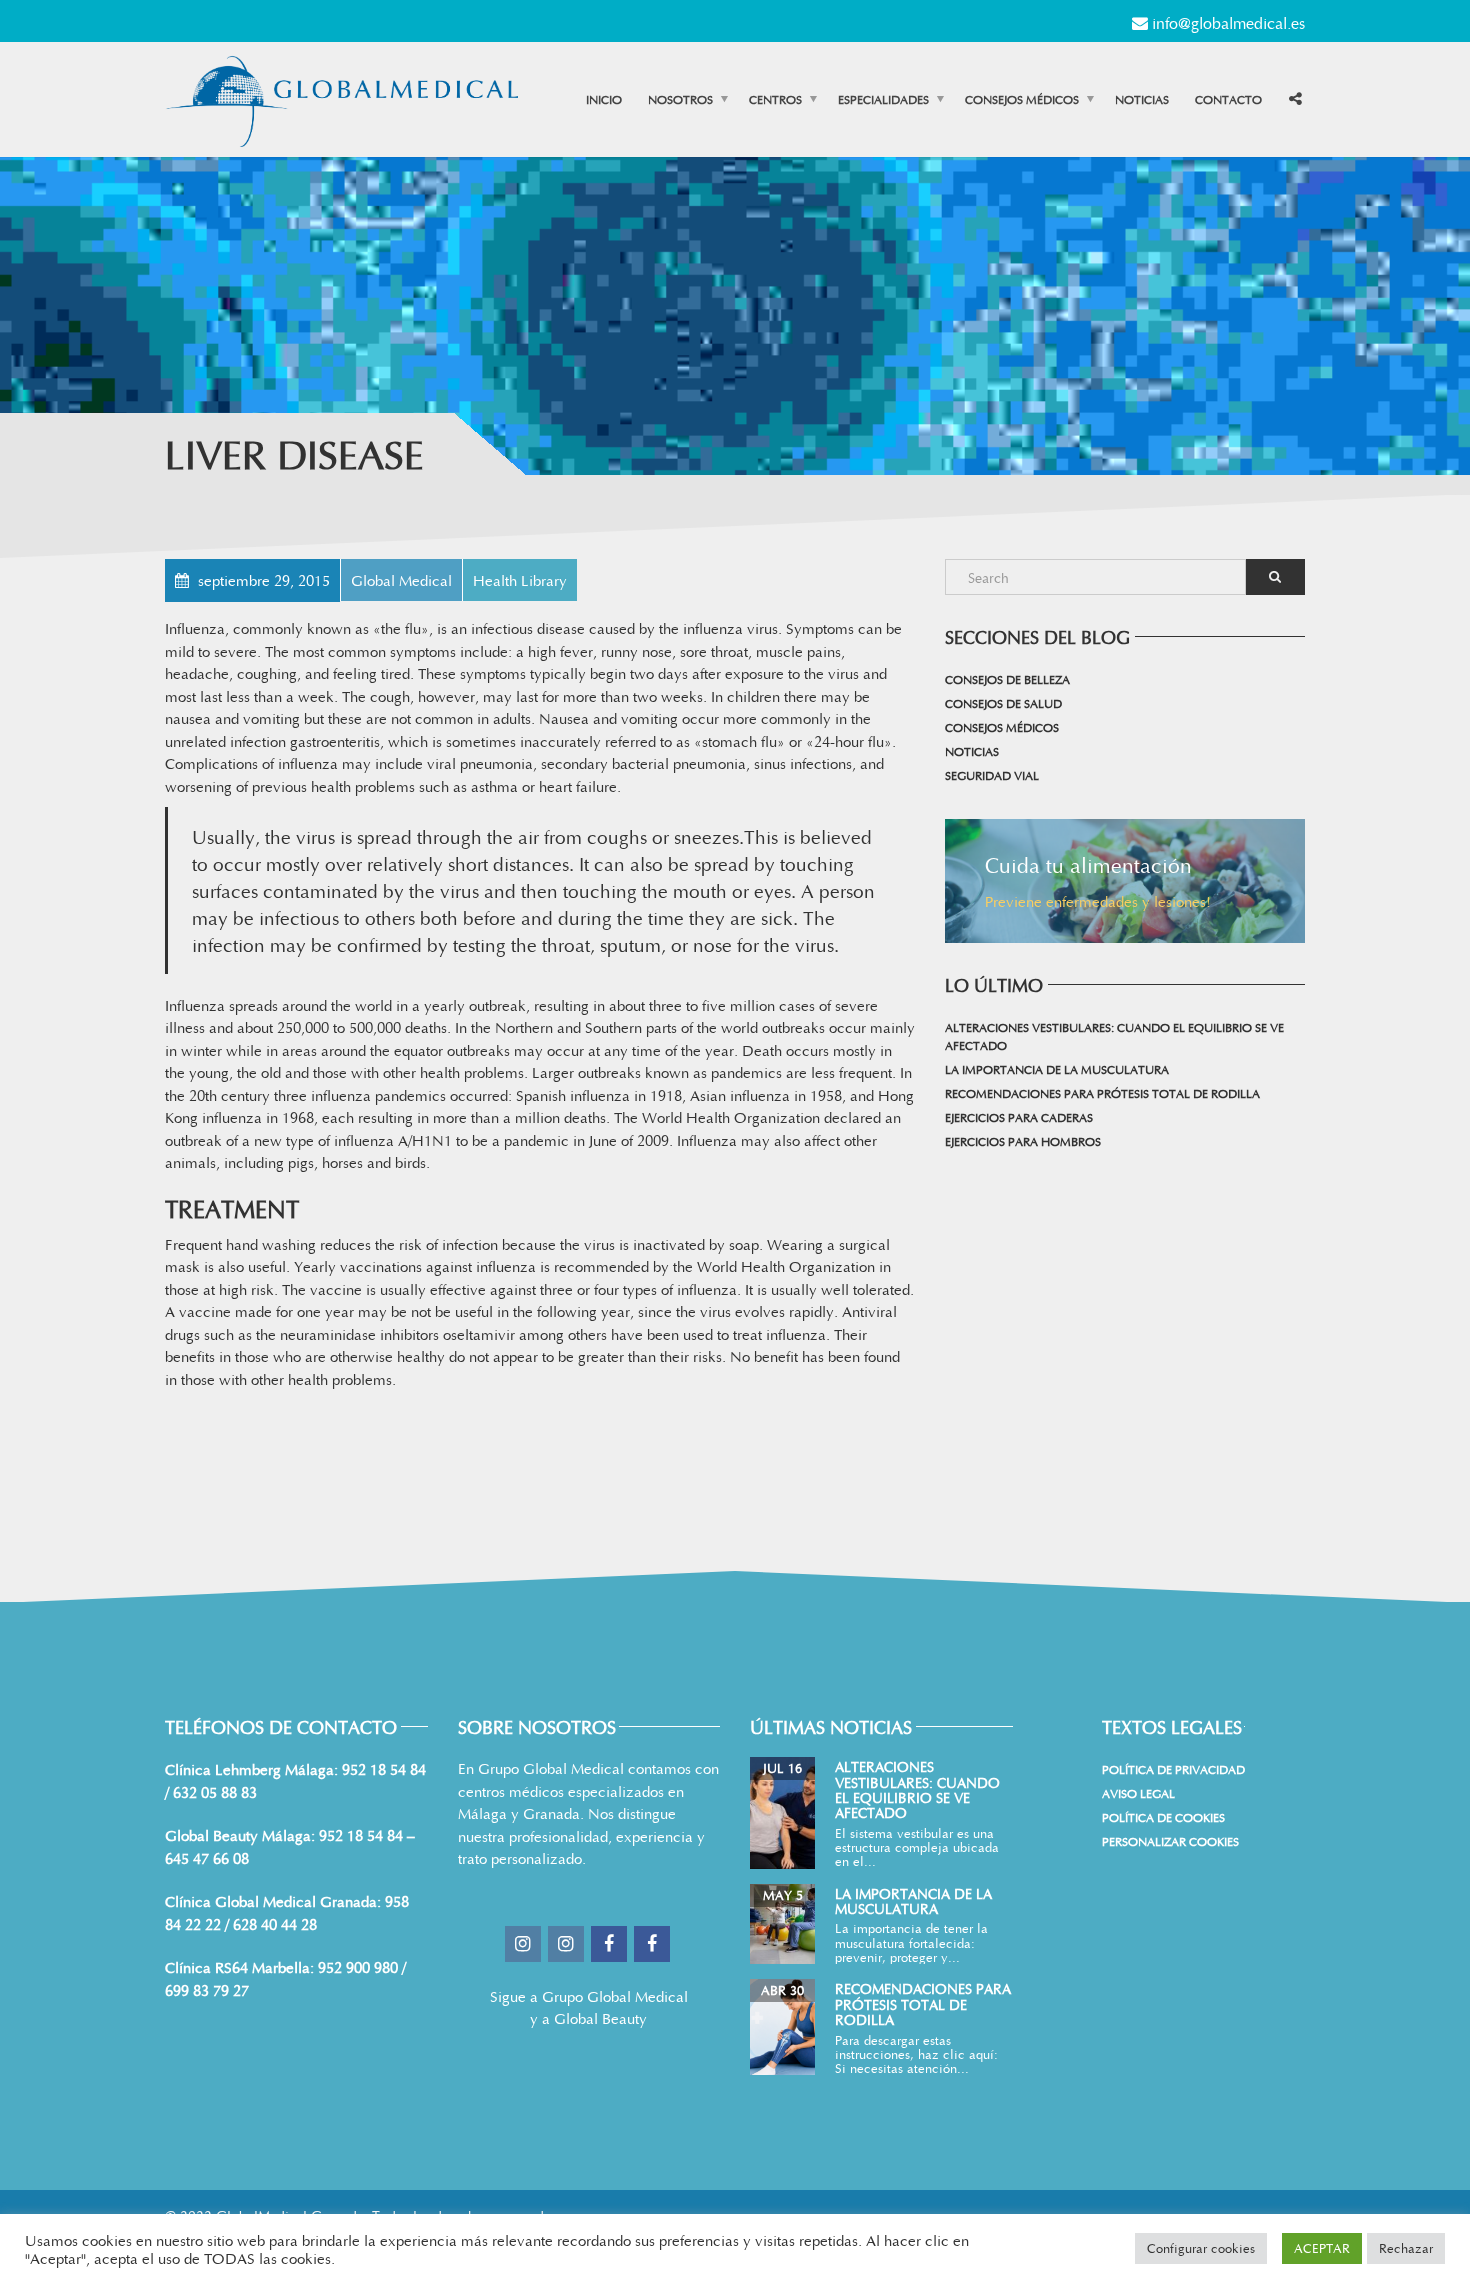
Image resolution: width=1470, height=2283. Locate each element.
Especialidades (883, 99)
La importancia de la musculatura (1057, 1069)
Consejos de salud (1003, 703)
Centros (775, 99)
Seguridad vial (992, 775)
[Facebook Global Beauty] (653, 1944)
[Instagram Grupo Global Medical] (524, 1944)
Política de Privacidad (1173, 1769)
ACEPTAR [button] (1322, 2248)
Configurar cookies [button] (1201, 2248)
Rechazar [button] (1406, 2248)
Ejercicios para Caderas (1019, 1117)
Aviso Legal (1138, 1793)
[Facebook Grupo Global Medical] (610, 1944)
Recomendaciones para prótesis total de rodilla (1102, 1093)
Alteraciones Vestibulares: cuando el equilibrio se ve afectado (1114, 1036)
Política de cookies (1163, 1817)
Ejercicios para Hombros (1023, 1141)
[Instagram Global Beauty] (567, 1944)
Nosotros (680, 99)
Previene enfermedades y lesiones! (1098, 901)
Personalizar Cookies (1170, 1841)
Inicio (604, 99)
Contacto (1228, 99)
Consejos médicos (1022, 99)
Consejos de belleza (1007, 679)
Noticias (1142, 99)
